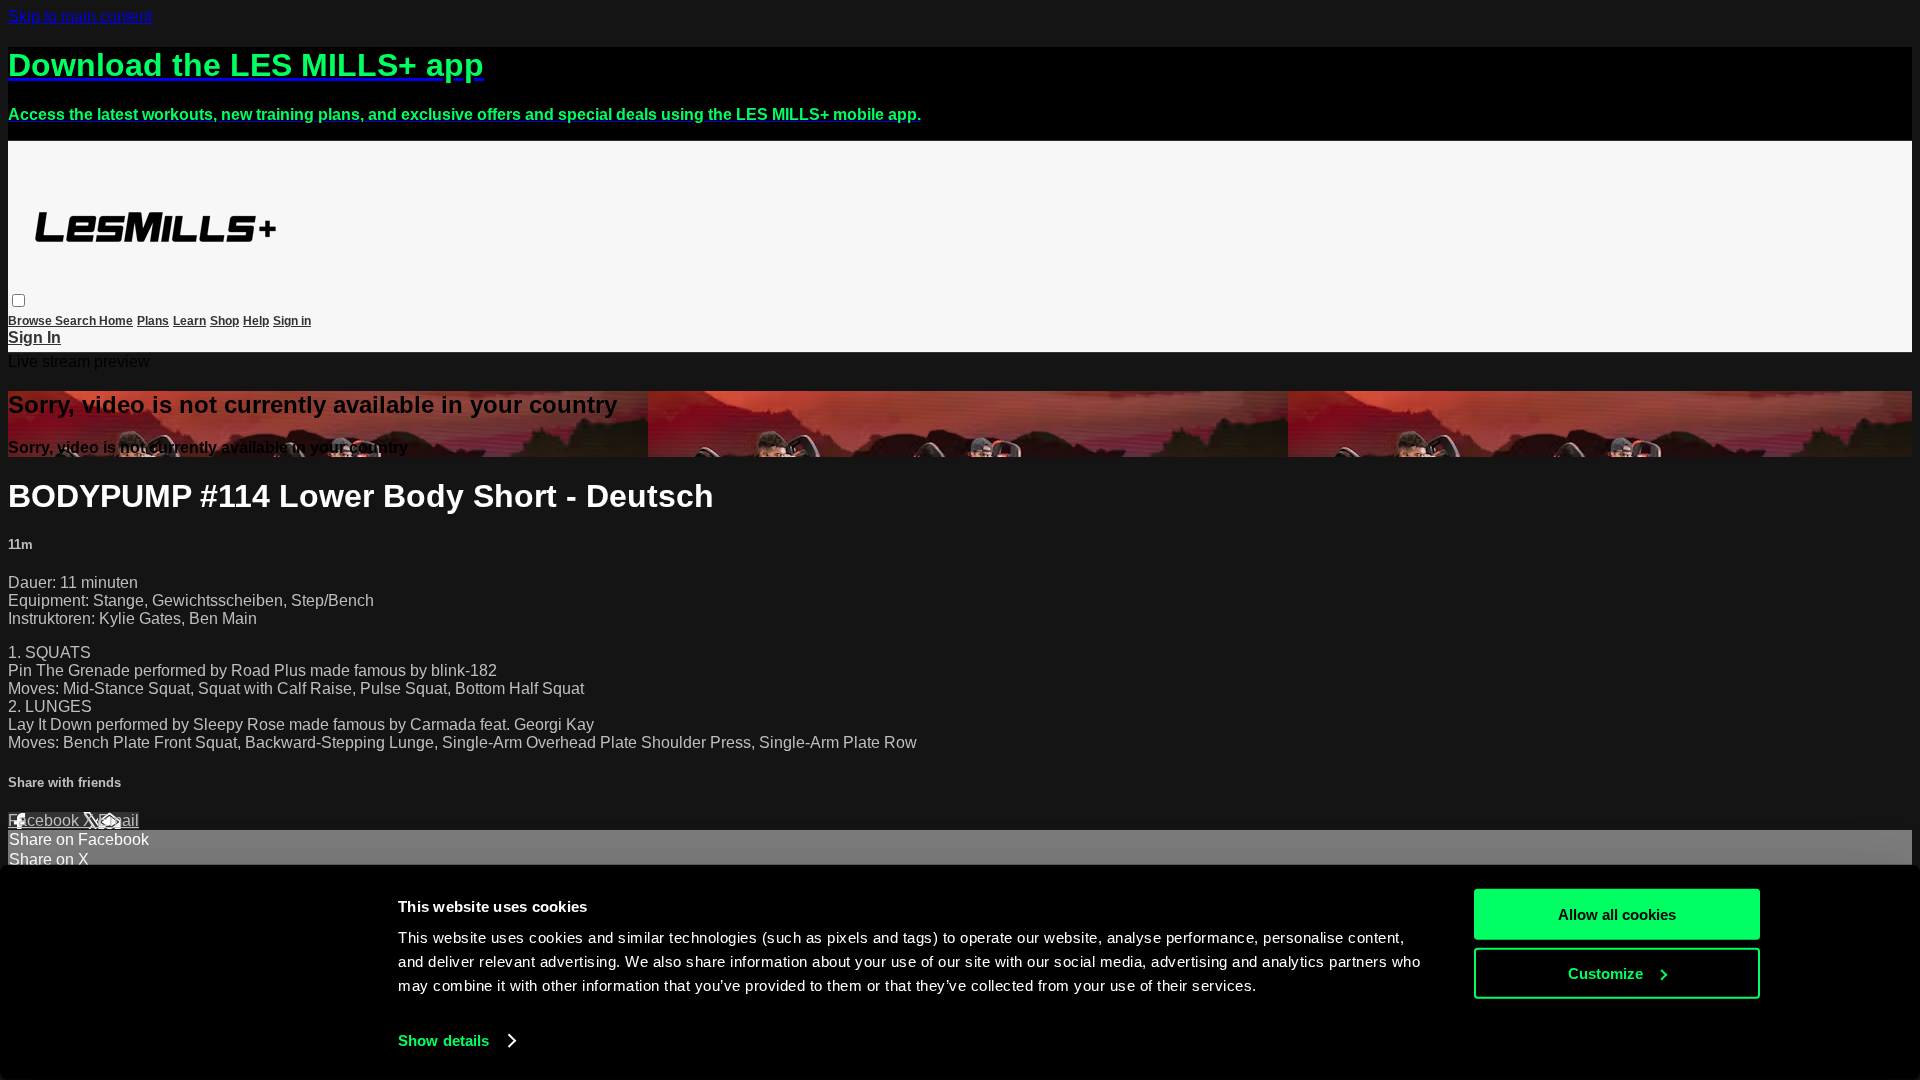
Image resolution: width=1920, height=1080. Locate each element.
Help (256, 321)
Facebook (45, 820)
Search (77, 321)
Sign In (34, 337)
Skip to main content (80, 16)
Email (118, 820)
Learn (189, 321)
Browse (31, 321)
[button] (18, 300)
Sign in (292, 321)
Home (116, 321)
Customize (1605, 972)
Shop (224, 321)
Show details (443, 1040)
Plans (153, 321)
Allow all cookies (1617, 914)
